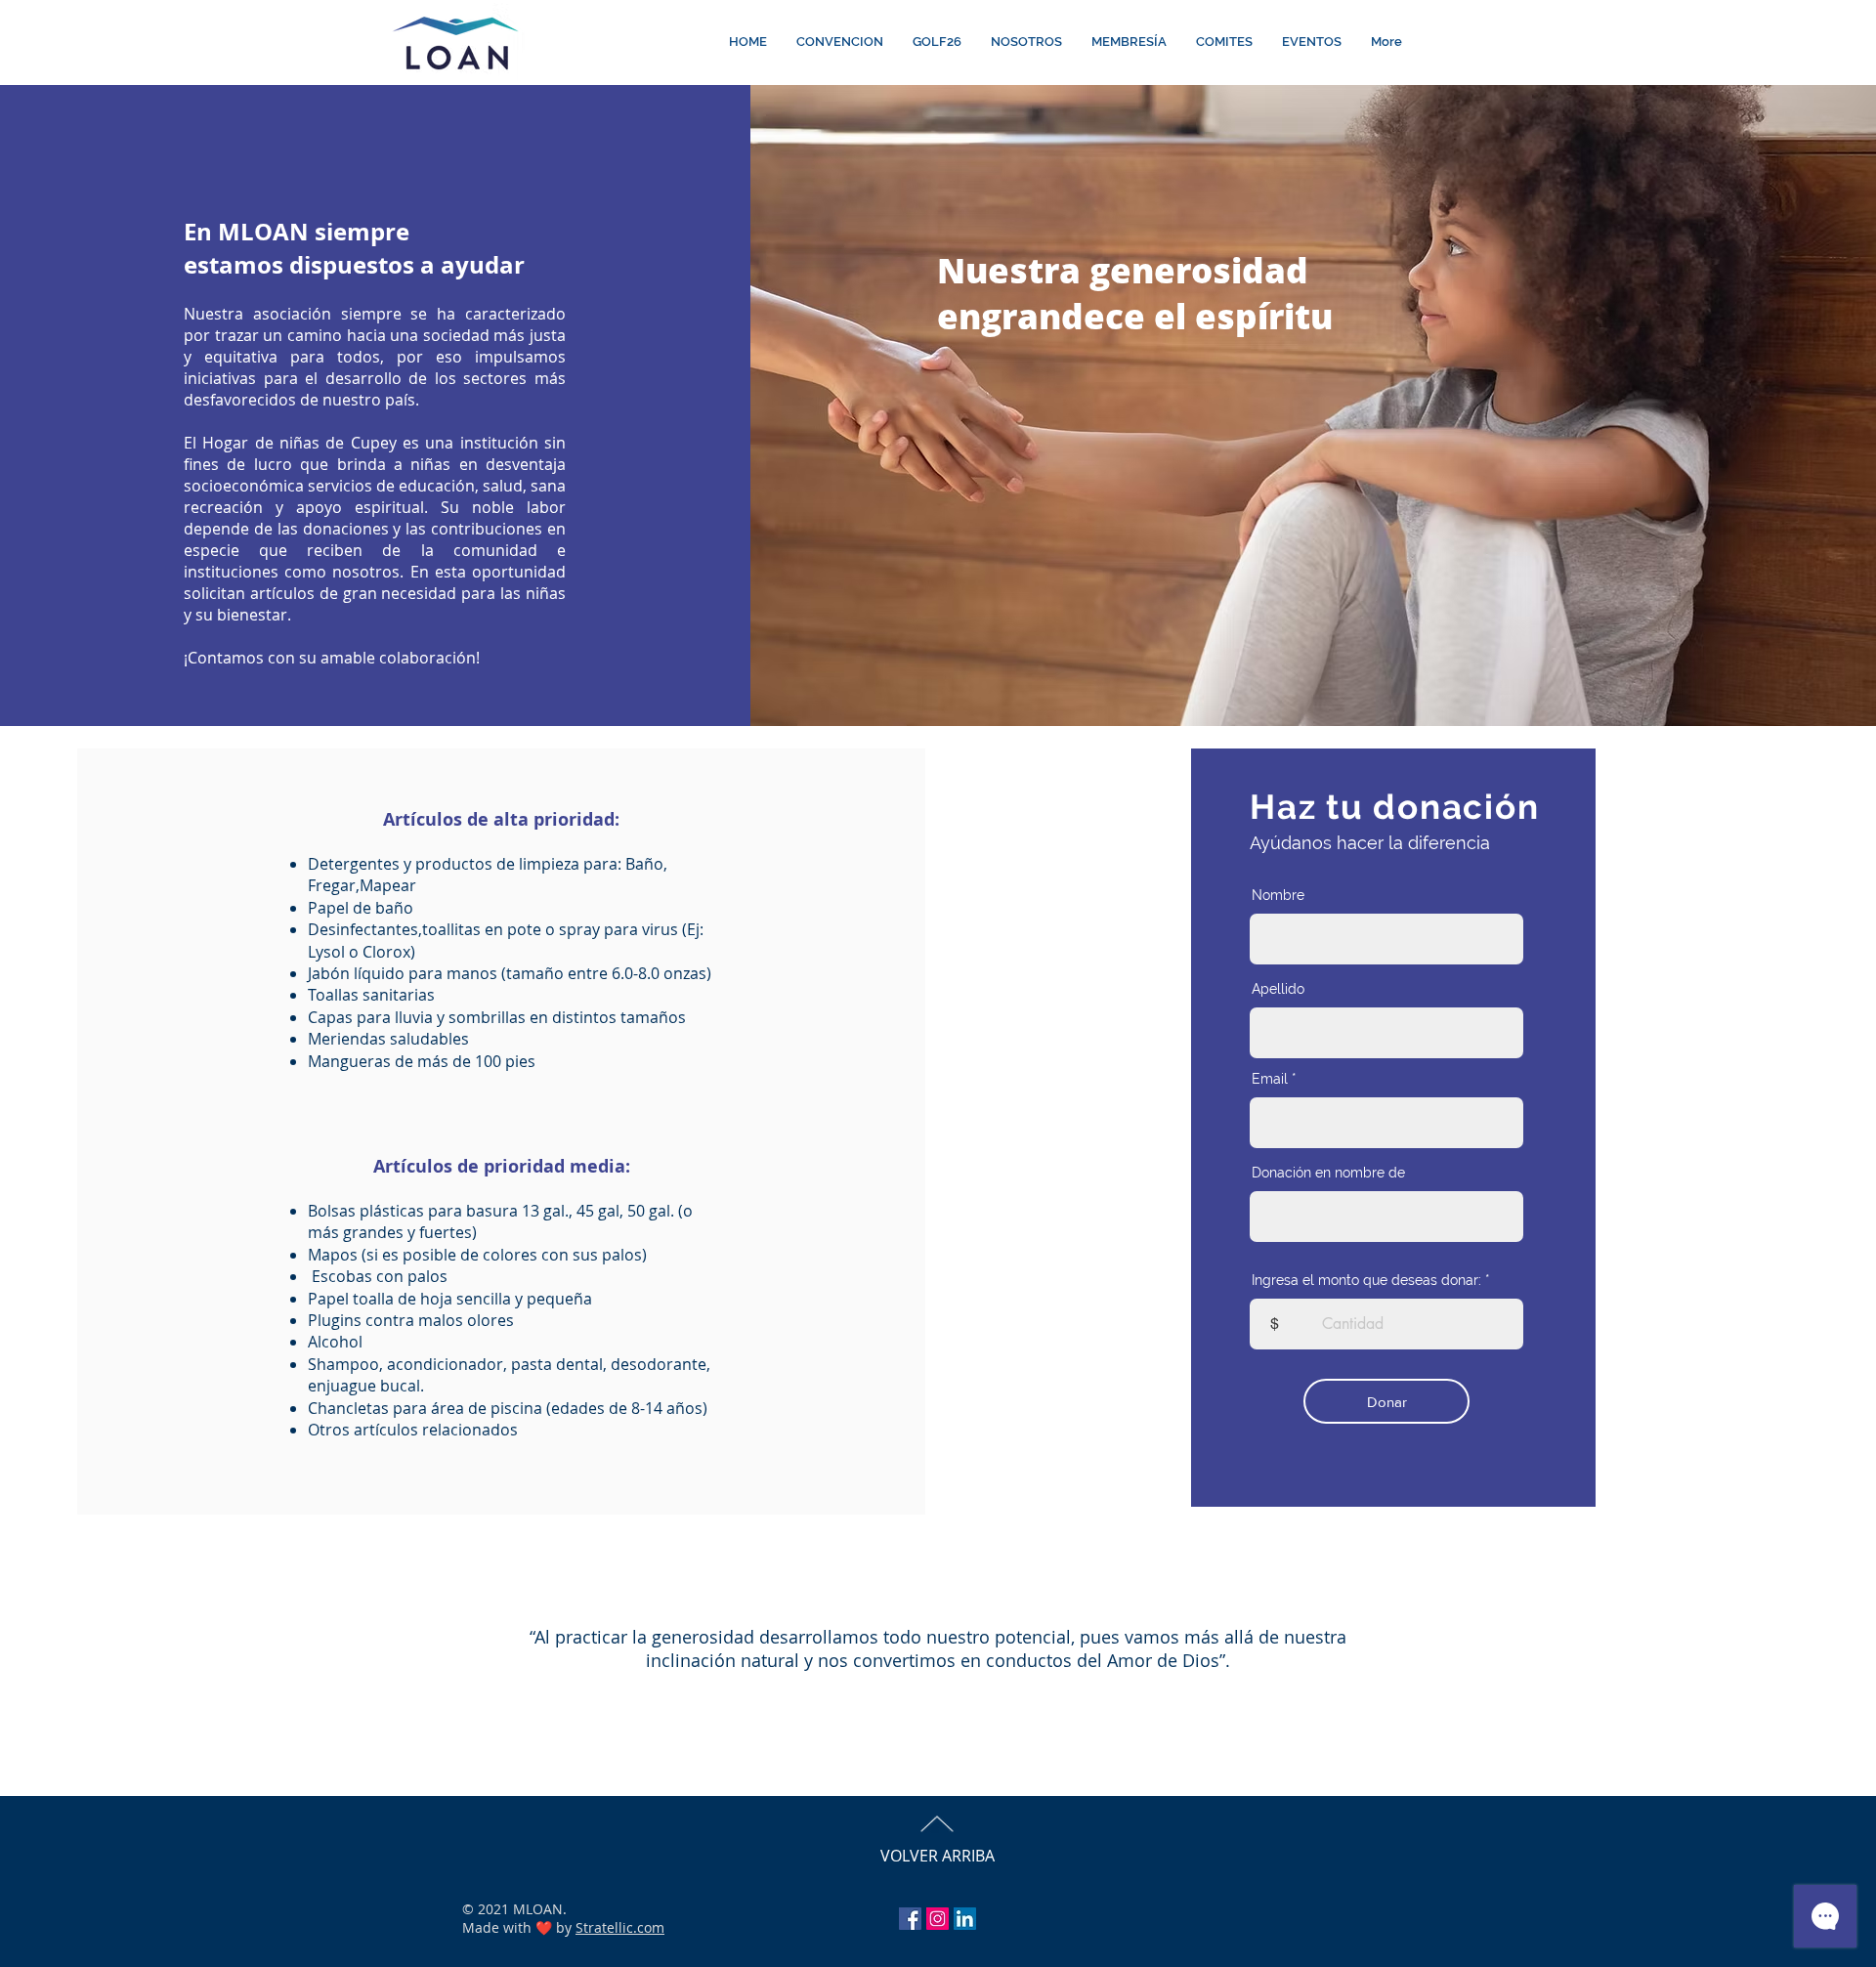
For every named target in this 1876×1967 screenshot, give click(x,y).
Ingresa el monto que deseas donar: (1366, 1280)
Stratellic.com (620, 1927)
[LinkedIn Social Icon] (965, 1919)
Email (1270, 1079)
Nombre (1278, 895)
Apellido (1278, 989)
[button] (840, 42)
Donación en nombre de (1328, 1173)
